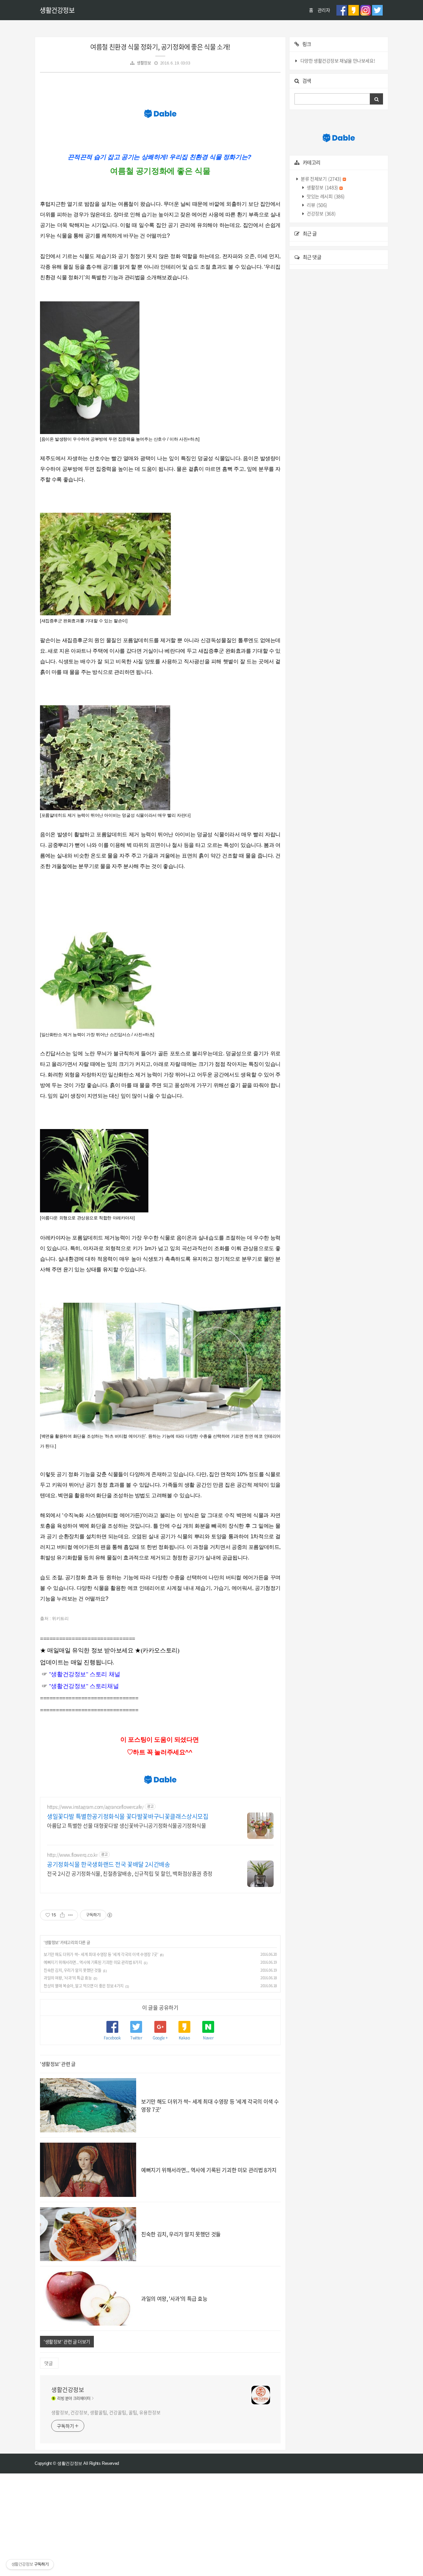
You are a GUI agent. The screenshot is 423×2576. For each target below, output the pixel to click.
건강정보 (321, 213)
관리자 (324, 10)
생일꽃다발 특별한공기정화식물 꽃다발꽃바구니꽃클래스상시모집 (128, 1816)
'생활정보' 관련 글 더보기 (67, 2341)
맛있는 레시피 (325, 196)
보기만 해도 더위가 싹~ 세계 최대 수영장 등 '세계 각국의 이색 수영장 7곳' (101, 1954)
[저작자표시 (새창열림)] (109, 1915)
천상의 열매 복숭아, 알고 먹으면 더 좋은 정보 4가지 (84, 1986)
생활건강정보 (57, 10)
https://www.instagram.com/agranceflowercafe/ (95, 1807)
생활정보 (144, 63)
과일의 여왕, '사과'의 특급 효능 (68, 1978)
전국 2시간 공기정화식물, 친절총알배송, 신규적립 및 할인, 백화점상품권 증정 (130, 1873)
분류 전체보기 (321, 179)
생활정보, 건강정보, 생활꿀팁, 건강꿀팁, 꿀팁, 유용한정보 (106, 2412)
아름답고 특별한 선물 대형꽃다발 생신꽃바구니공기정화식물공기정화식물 (127, 1825)
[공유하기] (62, 1915)
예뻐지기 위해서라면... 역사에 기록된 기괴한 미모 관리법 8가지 (93, 1962)
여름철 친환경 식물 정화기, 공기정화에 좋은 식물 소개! (160, 47)
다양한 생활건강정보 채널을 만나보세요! (338, 61)
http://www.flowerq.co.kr (72, 1855)
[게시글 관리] (71, 1915)
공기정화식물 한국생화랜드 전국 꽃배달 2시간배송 (109, 1864)
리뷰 (317, 205)
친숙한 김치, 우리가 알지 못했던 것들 (73, 1970)
